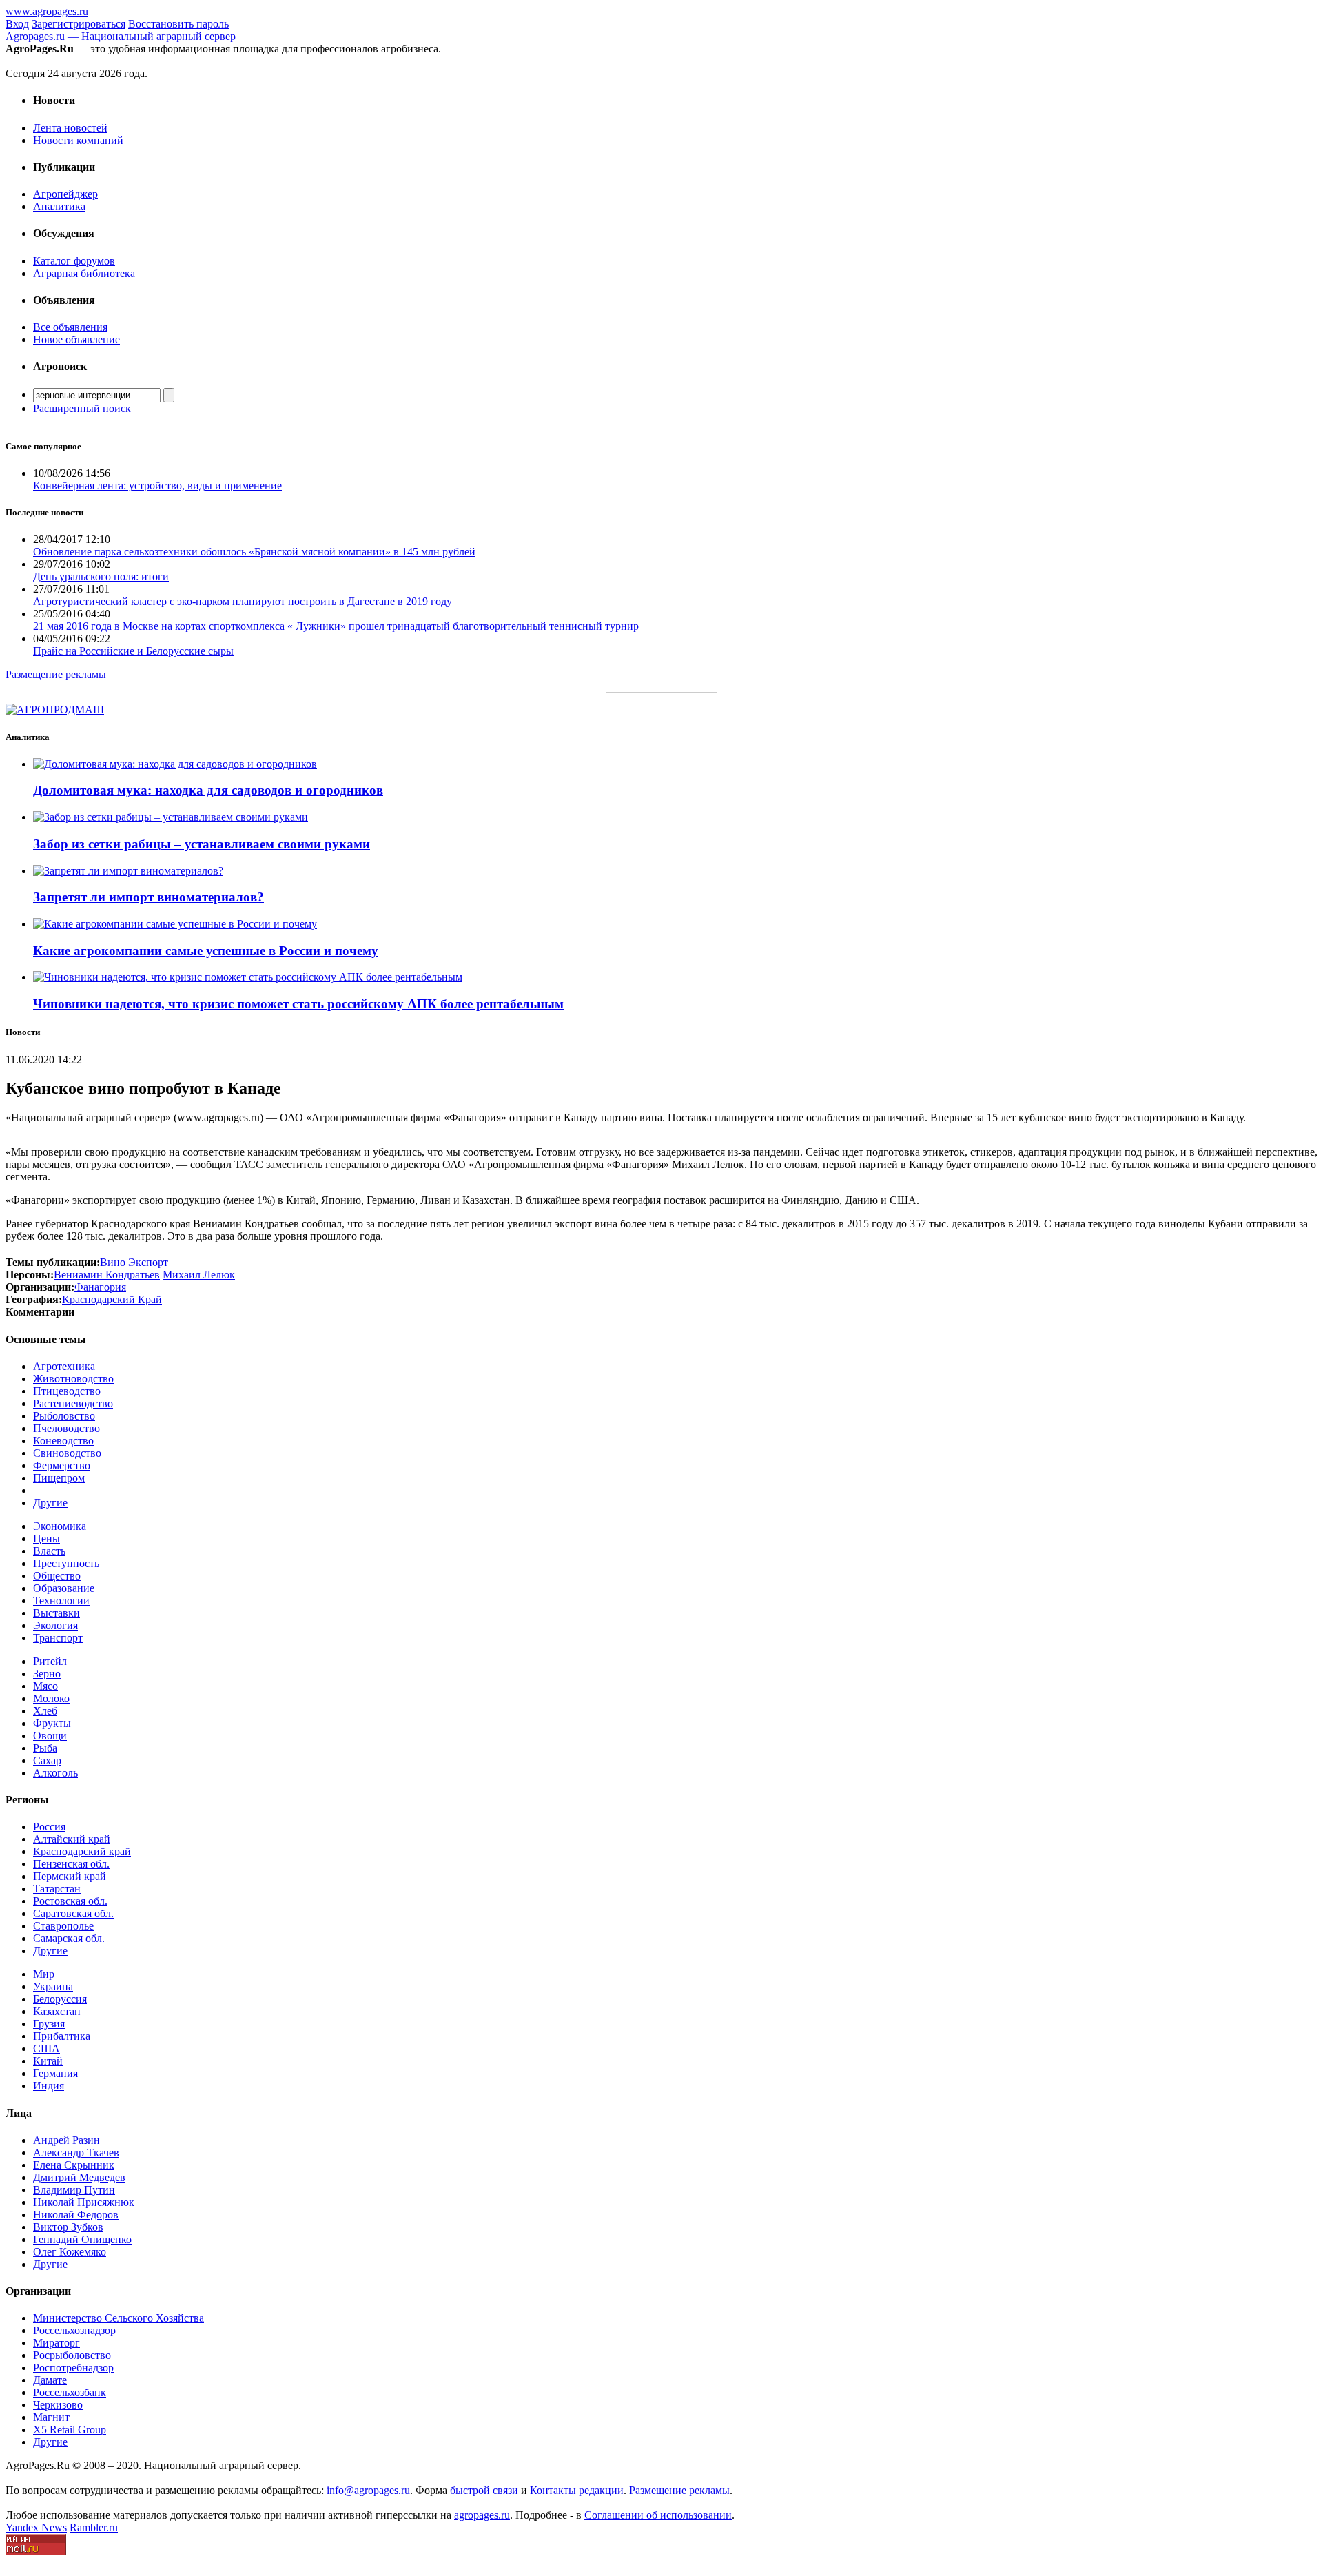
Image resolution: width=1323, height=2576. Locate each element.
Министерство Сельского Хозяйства (119, 2318)
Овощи (50, 1736)
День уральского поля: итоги (101, 576)
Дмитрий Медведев (79, 2177)
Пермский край (70, 1876)
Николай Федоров (76, 2215)
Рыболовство (64, 1416)
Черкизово (58, 2405)
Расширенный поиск (82, 408)
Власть (49, 1551)
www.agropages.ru (47, 11)
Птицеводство (67, 1391)
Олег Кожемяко (70, 2252)
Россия (49, 1827)
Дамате (50, 2380)
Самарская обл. (69, 1938)
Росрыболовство (72, 2355)
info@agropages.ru (368, 2490)
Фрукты (52, 1723)
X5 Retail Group (70, 2430)
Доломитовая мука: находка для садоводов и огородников (208, 790)
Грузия (49, 2024)
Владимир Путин (74, 2190)
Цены (47, 1539)
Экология (55, 1625)
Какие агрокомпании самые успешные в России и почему (206, 951)
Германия (55, 2073)
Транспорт (58, 1638)
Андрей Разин (66, 2140)
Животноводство (73, 1379)
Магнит (51, 2417)
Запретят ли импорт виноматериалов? (148, 897)
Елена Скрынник (74, 2165)
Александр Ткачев (76, 2153)
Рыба (45, 1748)
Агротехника (64, 1366)
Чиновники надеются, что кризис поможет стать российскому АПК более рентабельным (298, 1004)
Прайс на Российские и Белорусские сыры (133, 651)
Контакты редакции (577, 2490)
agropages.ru (482, 2515)
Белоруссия (60, 1999)
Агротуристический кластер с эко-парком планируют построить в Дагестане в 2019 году (243, 601)
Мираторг (57, 2343)
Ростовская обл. (70, 1901)
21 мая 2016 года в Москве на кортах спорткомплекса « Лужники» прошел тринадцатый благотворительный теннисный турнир (336, 626)
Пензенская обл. (71, 1864)
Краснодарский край (82, 1851)
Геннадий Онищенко (82, 2239)
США (47, 2048)
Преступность (66, 1563)
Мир (44, 1974)
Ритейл (50, 1661)
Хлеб (45, 1711)
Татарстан (57, 1889)
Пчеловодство (66, 1428)
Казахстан (57, 2011)
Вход (17, 24)
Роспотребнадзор (73, 2368)
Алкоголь (55, 1773)
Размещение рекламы (56, 674)
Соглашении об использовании (658, 2515)
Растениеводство (73, 1403)
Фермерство (62, 1465)
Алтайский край (72, 1839)
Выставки (57, 1613)
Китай (48, 2061)
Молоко (51, 1698)
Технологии (61, 1601)
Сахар (47, 1760)
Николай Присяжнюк (84, 2202)
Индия (49, 2086)
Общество (57, 1576)
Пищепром (59, 1478)
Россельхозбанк (70, 2392)
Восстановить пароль (178, 24)
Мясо (45, 1686)
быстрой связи (484, 2490)
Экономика (60, 1526)
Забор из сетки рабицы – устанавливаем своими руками (202, 844)
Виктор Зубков (68, 2227)
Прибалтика (62, 2036)
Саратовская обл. (73, 1913)
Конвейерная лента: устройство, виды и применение (157, 485)
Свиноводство (67, 1453)
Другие (50, 1503)
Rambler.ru (94, 2527)
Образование (64, 1588)
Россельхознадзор (74, 2330)
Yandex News (36, 2527)
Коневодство (63, 1441)
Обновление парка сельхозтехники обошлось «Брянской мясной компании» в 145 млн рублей (254, 552)
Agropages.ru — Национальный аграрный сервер (121, 36)
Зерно (47, 1674)
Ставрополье (63, 1926)
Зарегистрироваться (79, 24)
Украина (53, 1986)
